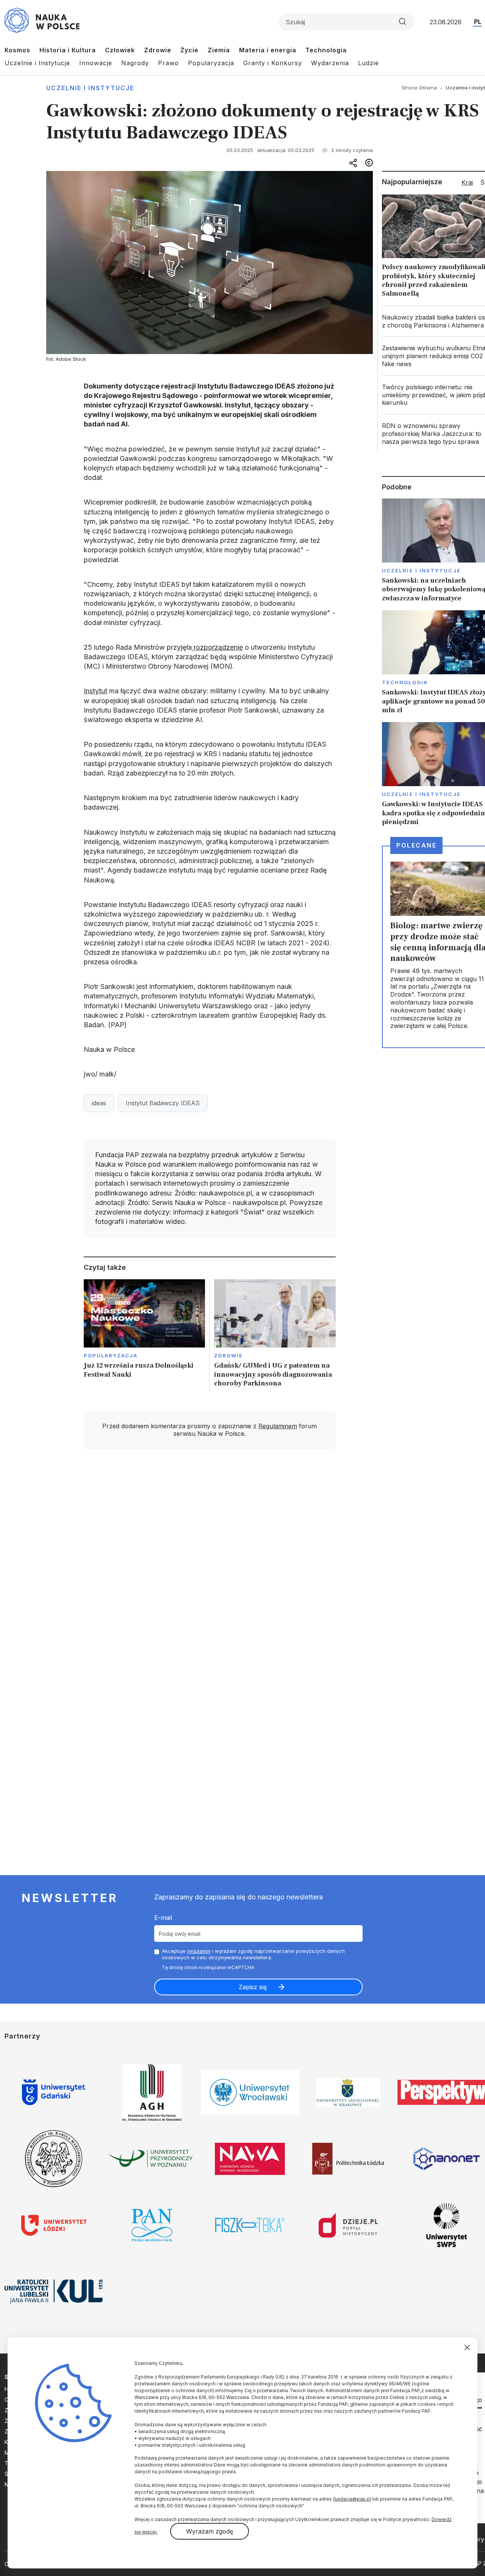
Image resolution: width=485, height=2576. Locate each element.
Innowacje (96, 63)
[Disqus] (210, 1563)
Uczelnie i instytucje (90, 88)
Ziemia (219, 50)
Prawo (168, 63)
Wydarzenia (330, 63)
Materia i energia (268, 50)
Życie (189, 50)
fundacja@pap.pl (352, 2499)
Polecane (416, 845)
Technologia (326, 50)
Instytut (95, 691)
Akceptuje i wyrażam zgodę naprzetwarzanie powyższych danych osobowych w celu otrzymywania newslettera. (253, 1954)
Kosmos (17, 50)
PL (478, 22)
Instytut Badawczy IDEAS (163, 1103)
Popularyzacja (211, 63)
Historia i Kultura (68, 50)
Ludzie (368, 63)
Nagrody (135, 63)
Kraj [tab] (467, 182)
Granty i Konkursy (273, 63)
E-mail (163, 1918)
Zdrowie (158, 50)
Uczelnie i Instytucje (37, 63)
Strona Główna (419, 88)
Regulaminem (278, 1426)
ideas (99, 1103)
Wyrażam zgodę (210, 2531)
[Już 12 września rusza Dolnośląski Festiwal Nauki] (145, 1336)
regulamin (199, 1951)
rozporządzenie (217, 647)
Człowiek (120, 50)
